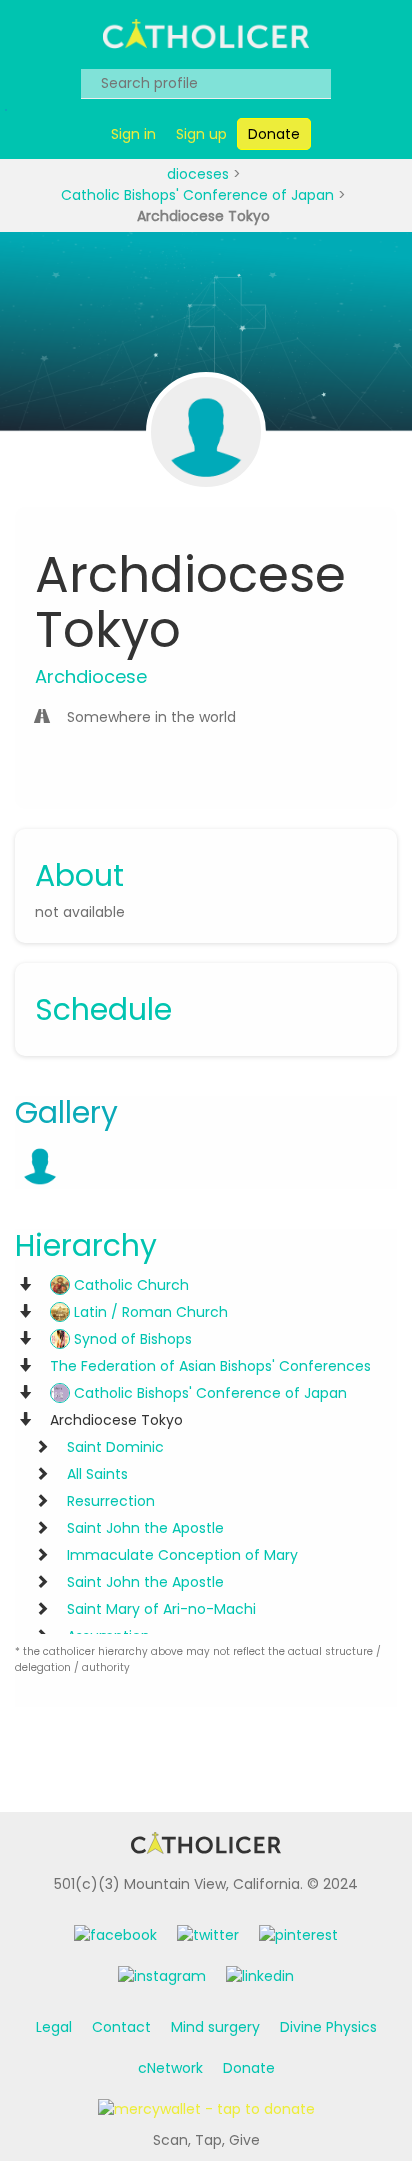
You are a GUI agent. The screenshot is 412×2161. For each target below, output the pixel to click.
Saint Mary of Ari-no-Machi (161, 1609)
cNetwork (170, 2068)
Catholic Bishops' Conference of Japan (199, 195)
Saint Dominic (115, 1447)
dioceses (200, 174)
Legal (54, 2027)
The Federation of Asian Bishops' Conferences (210, 1366)
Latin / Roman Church (149, 1312)
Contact (121, 2027)
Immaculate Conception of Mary (182, 1555)
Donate (249, 2068)
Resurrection (111, 1501)
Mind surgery (215, 2027)
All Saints (97, 1474)
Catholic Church (129, 1285)
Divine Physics (328, 2027)
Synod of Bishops (131, 1339)
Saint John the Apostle (145, 1528)
